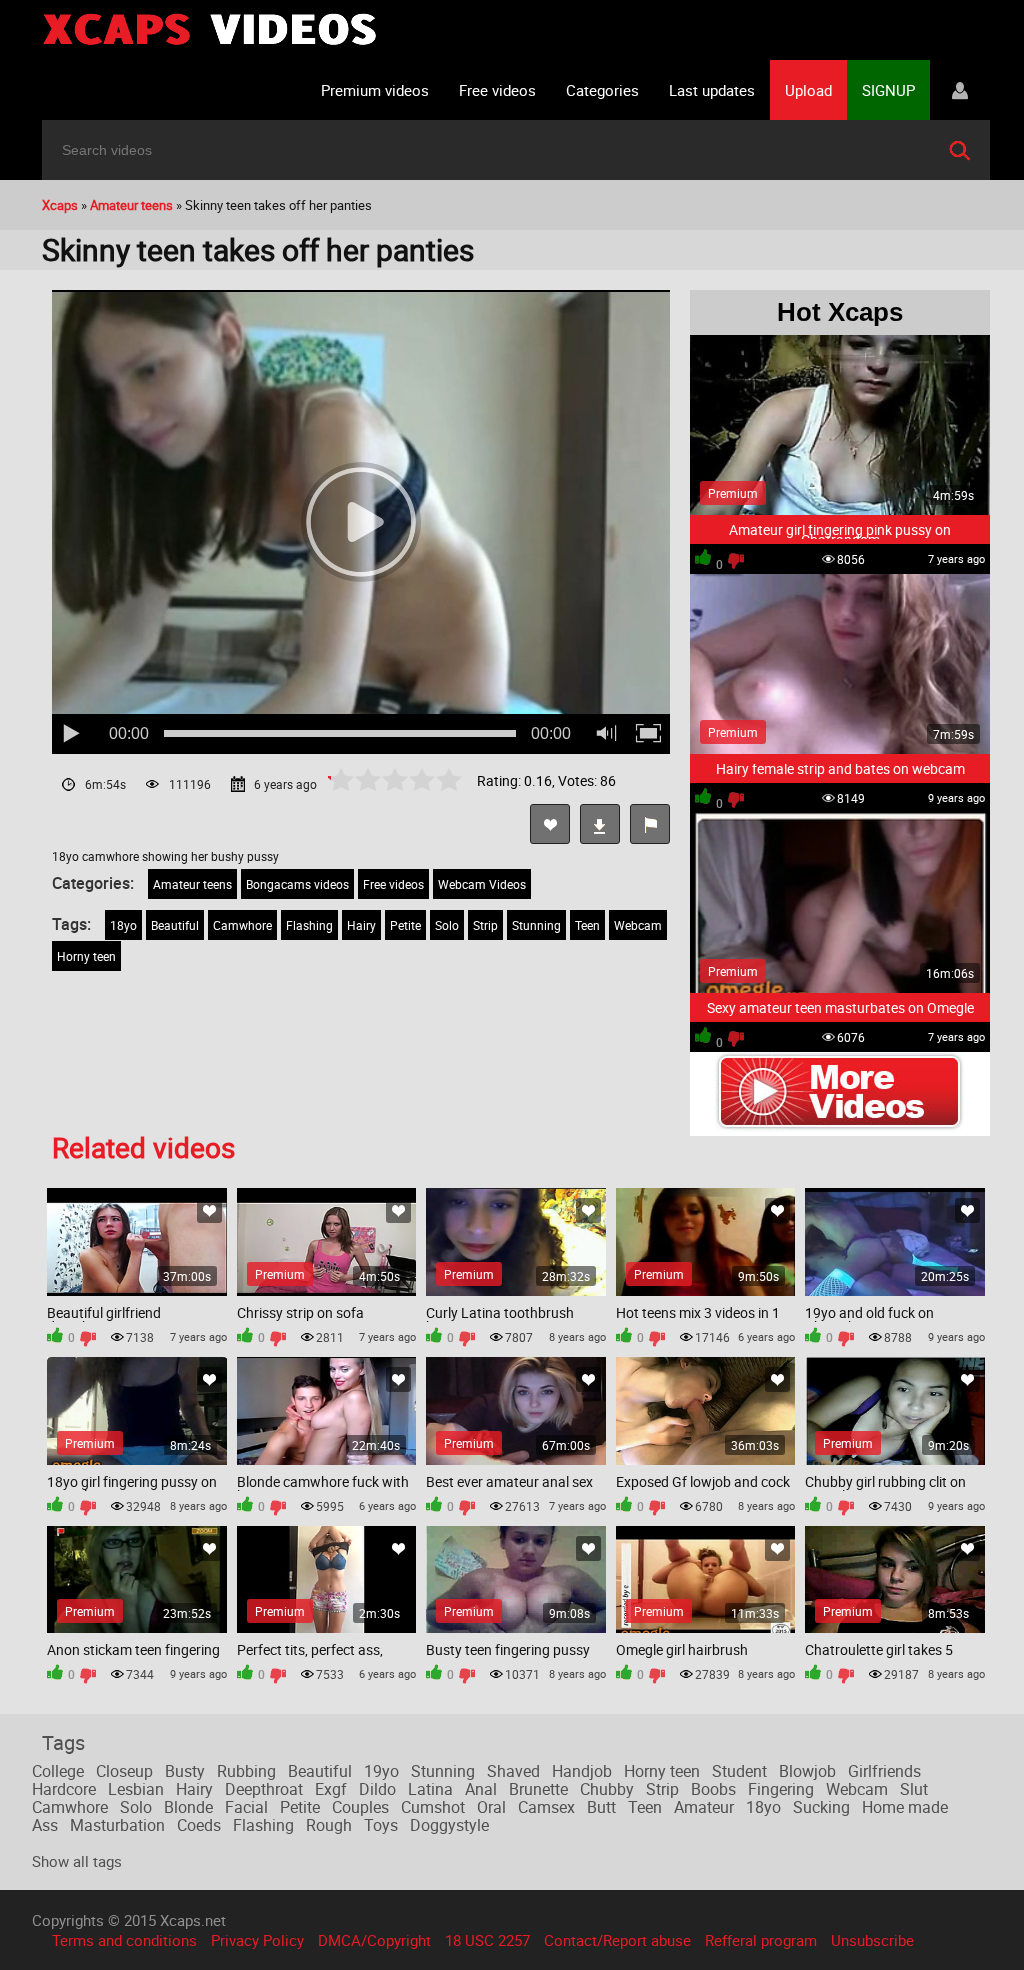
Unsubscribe (872, 1940)
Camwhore (242, 925)
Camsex (546, 1807)
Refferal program (761, 1940)
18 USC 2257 (487, 1940)
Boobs (713, 1789)
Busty (185, 1771)
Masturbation (117, 1825)
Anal (481, 1789)
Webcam (638, 925)
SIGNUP (888, 90)
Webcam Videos (482, 884)
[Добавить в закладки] (209, 1210)
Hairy (361, 925)
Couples (360, 1807)
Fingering (781, 1789)
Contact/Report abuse (617, 1940)
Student (739, 1771)
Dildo (377, 1789)
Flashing (309, 925)
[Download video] (600, 824)
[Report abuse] (650, 824)
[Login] (960, 90)
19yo (381, 1771)
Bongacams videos (297, 884)
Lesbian (136, 1789)
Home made (905, 1807)
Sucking (821, 1807)
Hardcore (64, 1789)
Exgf (331, 1789)
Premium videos (375, 90)
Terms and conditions (124, 1940)
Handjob (582, 1771)
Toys (381, 1825)
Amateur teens (192, 884)
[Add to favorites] (550, 824)
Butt (601, 1807)
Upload (808, 90)
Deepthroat (264, 1789)
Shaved (513, 1771)
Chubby (607, 1789)
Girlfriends (884, 1771)
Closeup (124, 1771)
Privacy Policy (257, 1940)
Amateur (704, 1807)
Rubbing (246, 1771)
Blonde (188, 1807)
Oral (491, 1807)
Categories (602, 90)
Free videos (497, 90)
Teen (587, 925)
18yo (123, 925)
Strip (485, 925)
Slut (914, 1789)
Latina (430, 1789)
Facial (246, 1807)
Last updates (712, 90)
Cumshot (433, 1807)
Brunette (538, 1789)
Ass (45, 1825)
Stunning (536, 925)
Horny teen (86, 956)
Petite (405, 925)
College (58, 1771)
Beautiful (175, 925)
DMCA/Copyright (374, 1940)
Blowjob (807, 1771)
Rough (329, 1825)
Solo (447, 925)
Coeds (199, 1825)
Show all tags (77, 1861)
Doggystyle (449, 1825)
